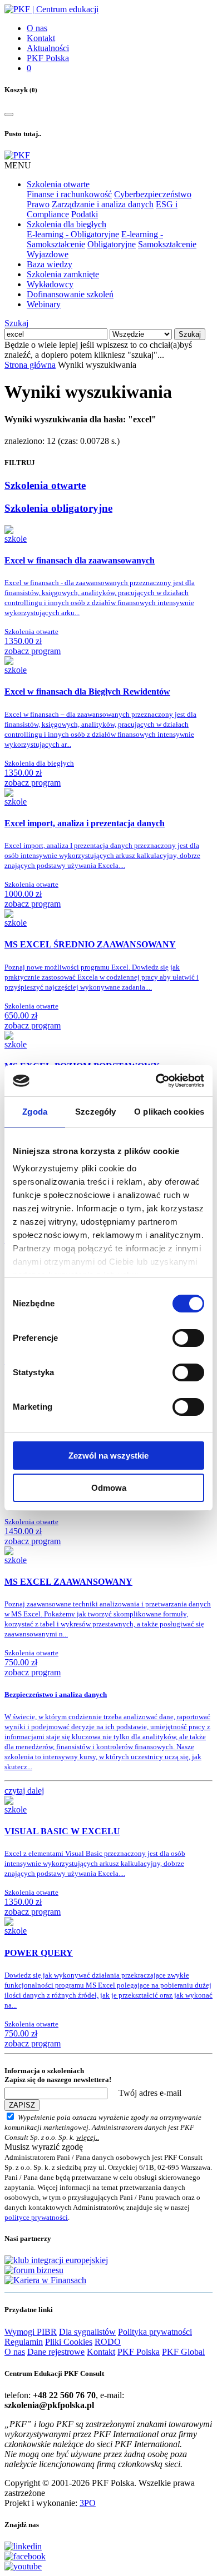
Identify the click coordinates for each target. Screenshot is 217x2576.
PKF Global (183, 2352)
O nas (37, 28)
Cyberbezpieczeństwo (153, 194)
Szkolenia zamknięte (63, 274)
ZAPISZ (22, 2105)
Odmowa (109, 1488)
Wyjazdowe (48, 254)
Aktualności (48, 48)
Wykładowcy (50, 284)
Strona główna (30, 365)
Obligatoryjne (112, 244)
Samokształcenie (167, 244)
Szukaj (16, 323)
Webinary (44, 304)
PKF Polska (48, 58)
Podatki (85, 214)
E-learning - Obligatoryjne (73, 234)
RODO (108, 2342)
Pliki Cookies (69, 2342)
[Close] (9, 114)
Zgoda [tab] (35, 1112)
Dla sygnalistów (87, 2332)
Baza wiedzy (50, 264)
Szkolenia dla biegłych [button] (66, 224)
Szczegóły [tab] (95, 1112)
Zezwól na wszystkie (108, 1456)
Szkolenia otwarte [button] (58, 184)
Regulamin (24, 2342)
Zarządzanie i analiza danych (103, 204)
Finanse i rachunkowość (69, 194)
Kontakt (41, 38)
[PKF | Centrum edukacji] (51, 9)
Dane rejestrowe (56, 2352)
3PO (88, 2503)
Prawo (38, 204)
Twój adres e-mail (150, 2093)
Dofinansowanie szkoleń (70, 294)
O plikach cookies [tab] (169, 1112)
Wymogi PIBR (31, 2332)
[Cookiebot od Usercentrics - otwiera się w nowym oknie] (156, 1081)
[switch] (188, 1338)
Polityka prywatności (155, 2332)
